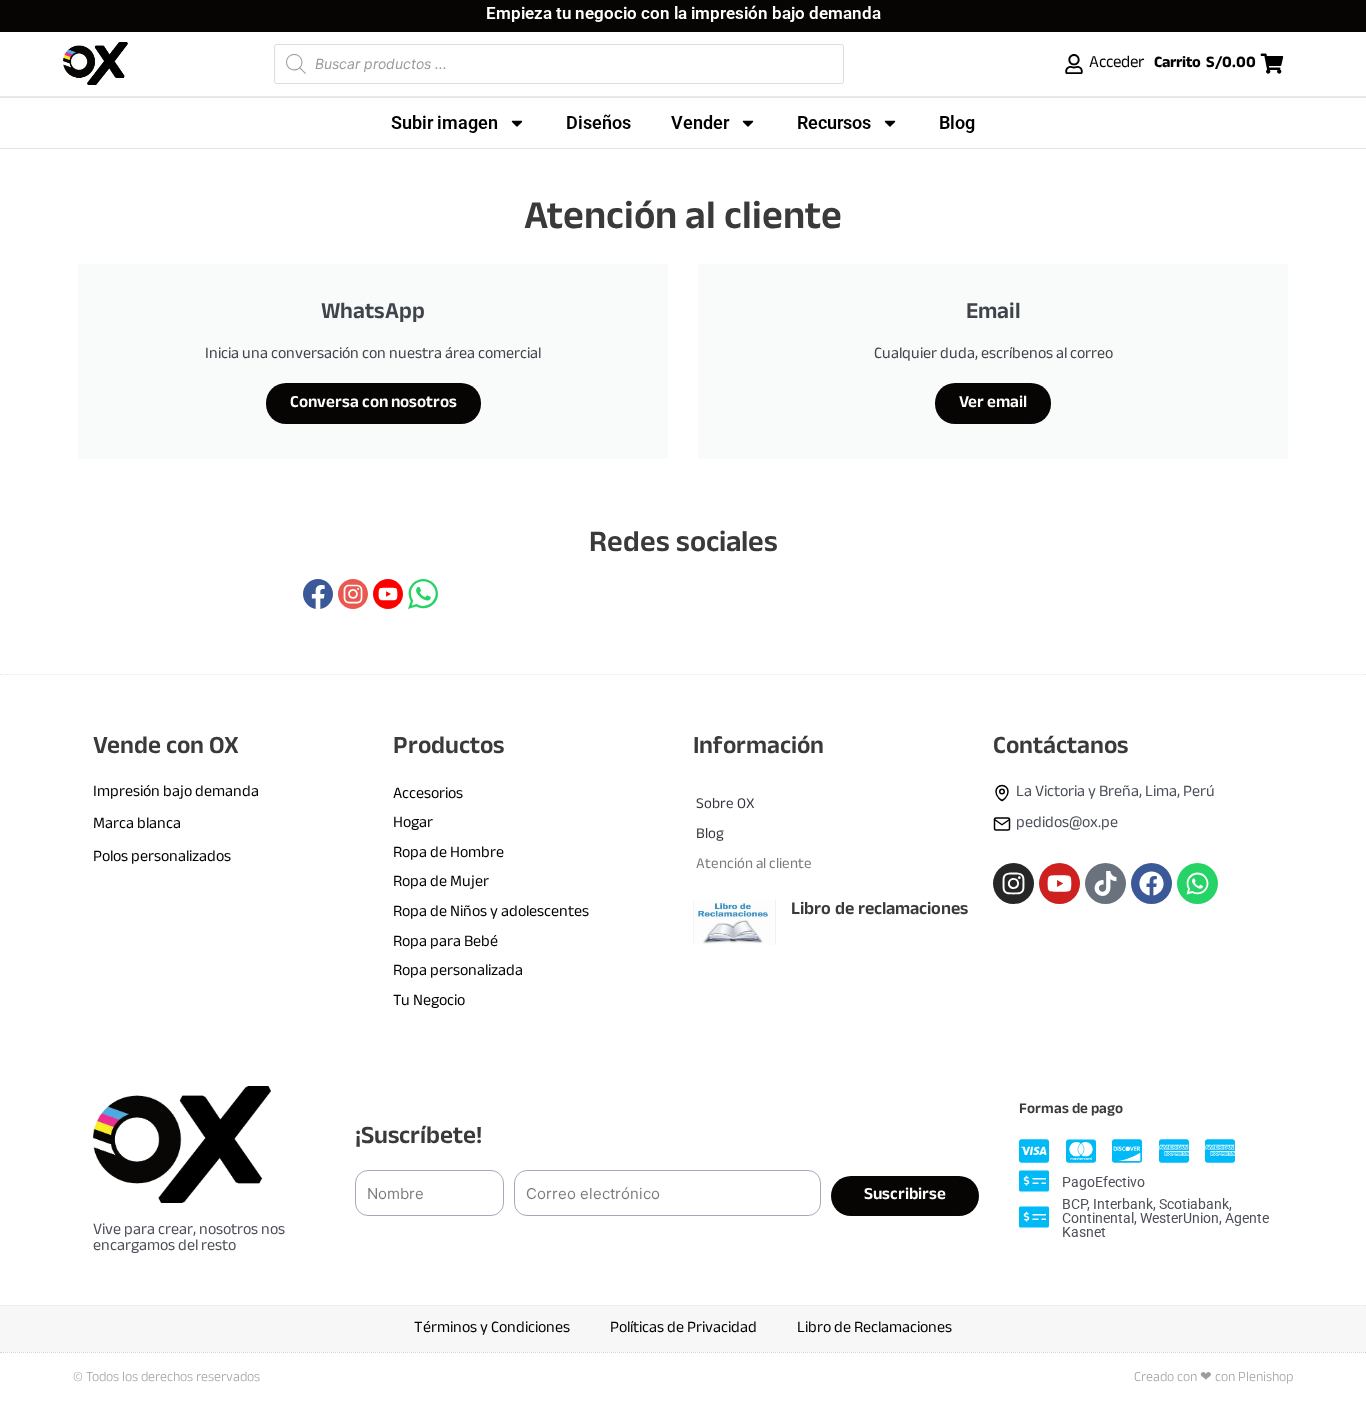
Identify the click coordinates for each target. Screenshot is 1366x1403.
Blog (957, 122)
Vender (700, 122)
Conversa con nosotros (373, 403)
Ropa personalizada (458, 971)
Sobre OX (725, 804)
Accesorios (428, 794)
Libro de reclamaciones (879, 910)
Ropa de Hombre (448, 853)
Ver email (993, 403)
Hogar (413, 823)
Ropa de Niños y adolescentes (491, 912)
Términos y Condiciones (492, 1328)
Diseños (598, 122)
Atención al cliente (754, 864)
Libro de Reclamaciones (874, 1328)
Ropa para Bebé (445, 942)
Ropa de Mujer (441, 882)
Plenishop (1265, 1377)
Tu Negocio (429, 1001)
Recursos (834, 122)
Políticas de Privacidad (683, 1328)
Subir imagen (444, 122)
